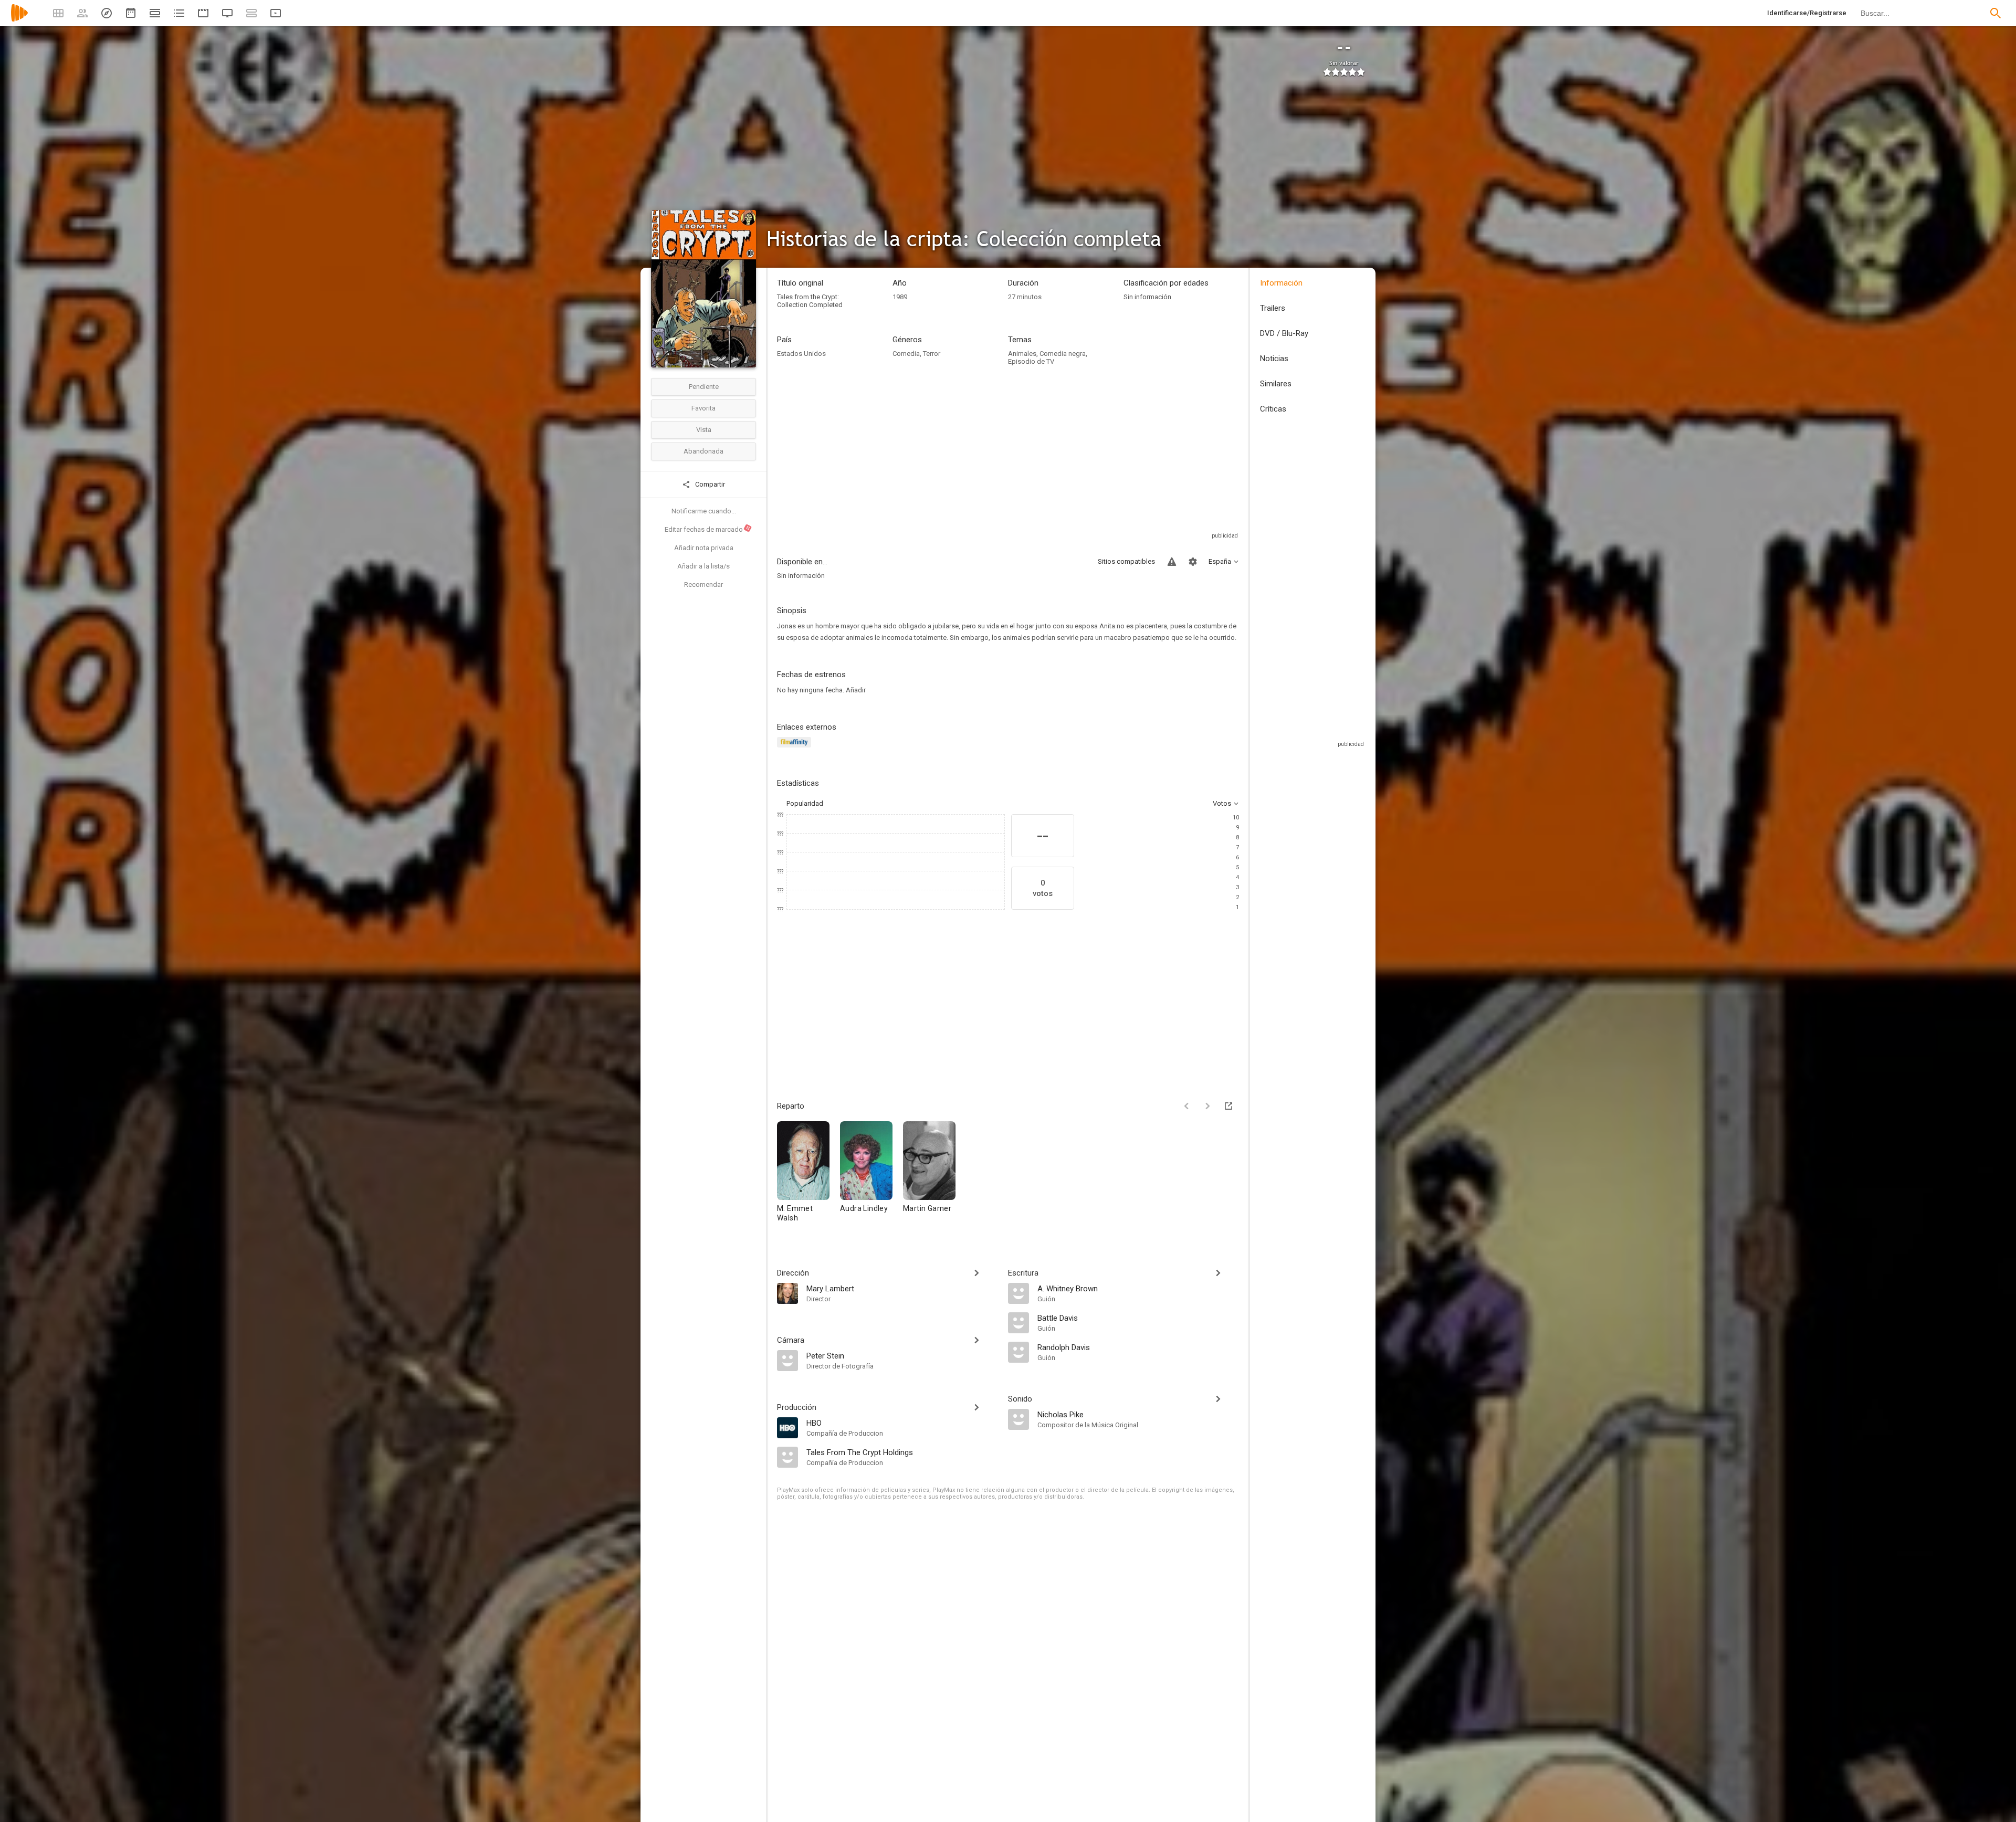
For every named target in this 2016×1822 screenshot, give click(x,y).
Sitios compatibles (1126, 561)
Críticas (1273, 409)
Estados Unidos (801, 354)
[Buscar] (1996, 13)
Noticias (1274, 359)
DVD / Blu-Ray (1284, 333)
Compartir (709, 484)
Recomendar (703, 584)
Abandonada (703, 451)
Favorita (703, 408)
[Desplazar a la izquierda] (1186, 1106)
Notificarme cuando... (704, 511)
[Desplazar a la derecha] (1207, 1106)
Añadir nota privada (704, 548)
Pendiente (704, 387)
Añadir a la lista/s (703, 566)
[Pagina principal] (19, 20)
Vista (704, 430)
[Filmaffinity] (796, 748)
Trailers (1273, 308)
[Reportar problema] (1172, 562)
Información (1281, 283)
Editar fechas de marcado (708, 529)
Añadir (856, 690)
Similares (1276, 384)
